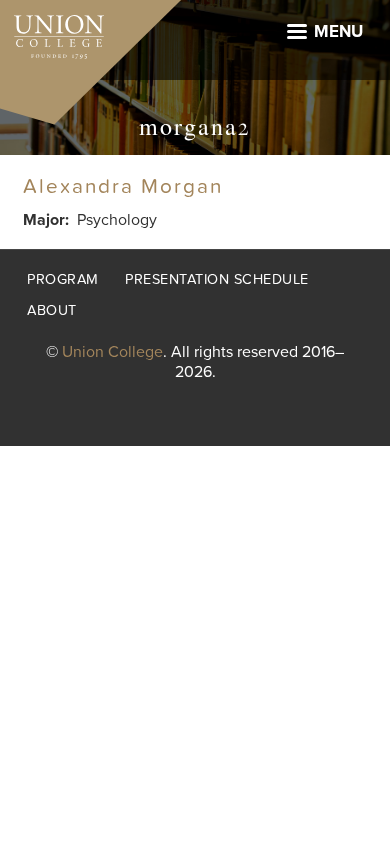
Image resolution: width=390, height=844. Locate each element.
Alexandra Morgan (123, 186)
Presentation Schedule (217, 279)
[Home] (52, 32)
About (52, 310)
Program (63, 279)
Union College (112, 352)
